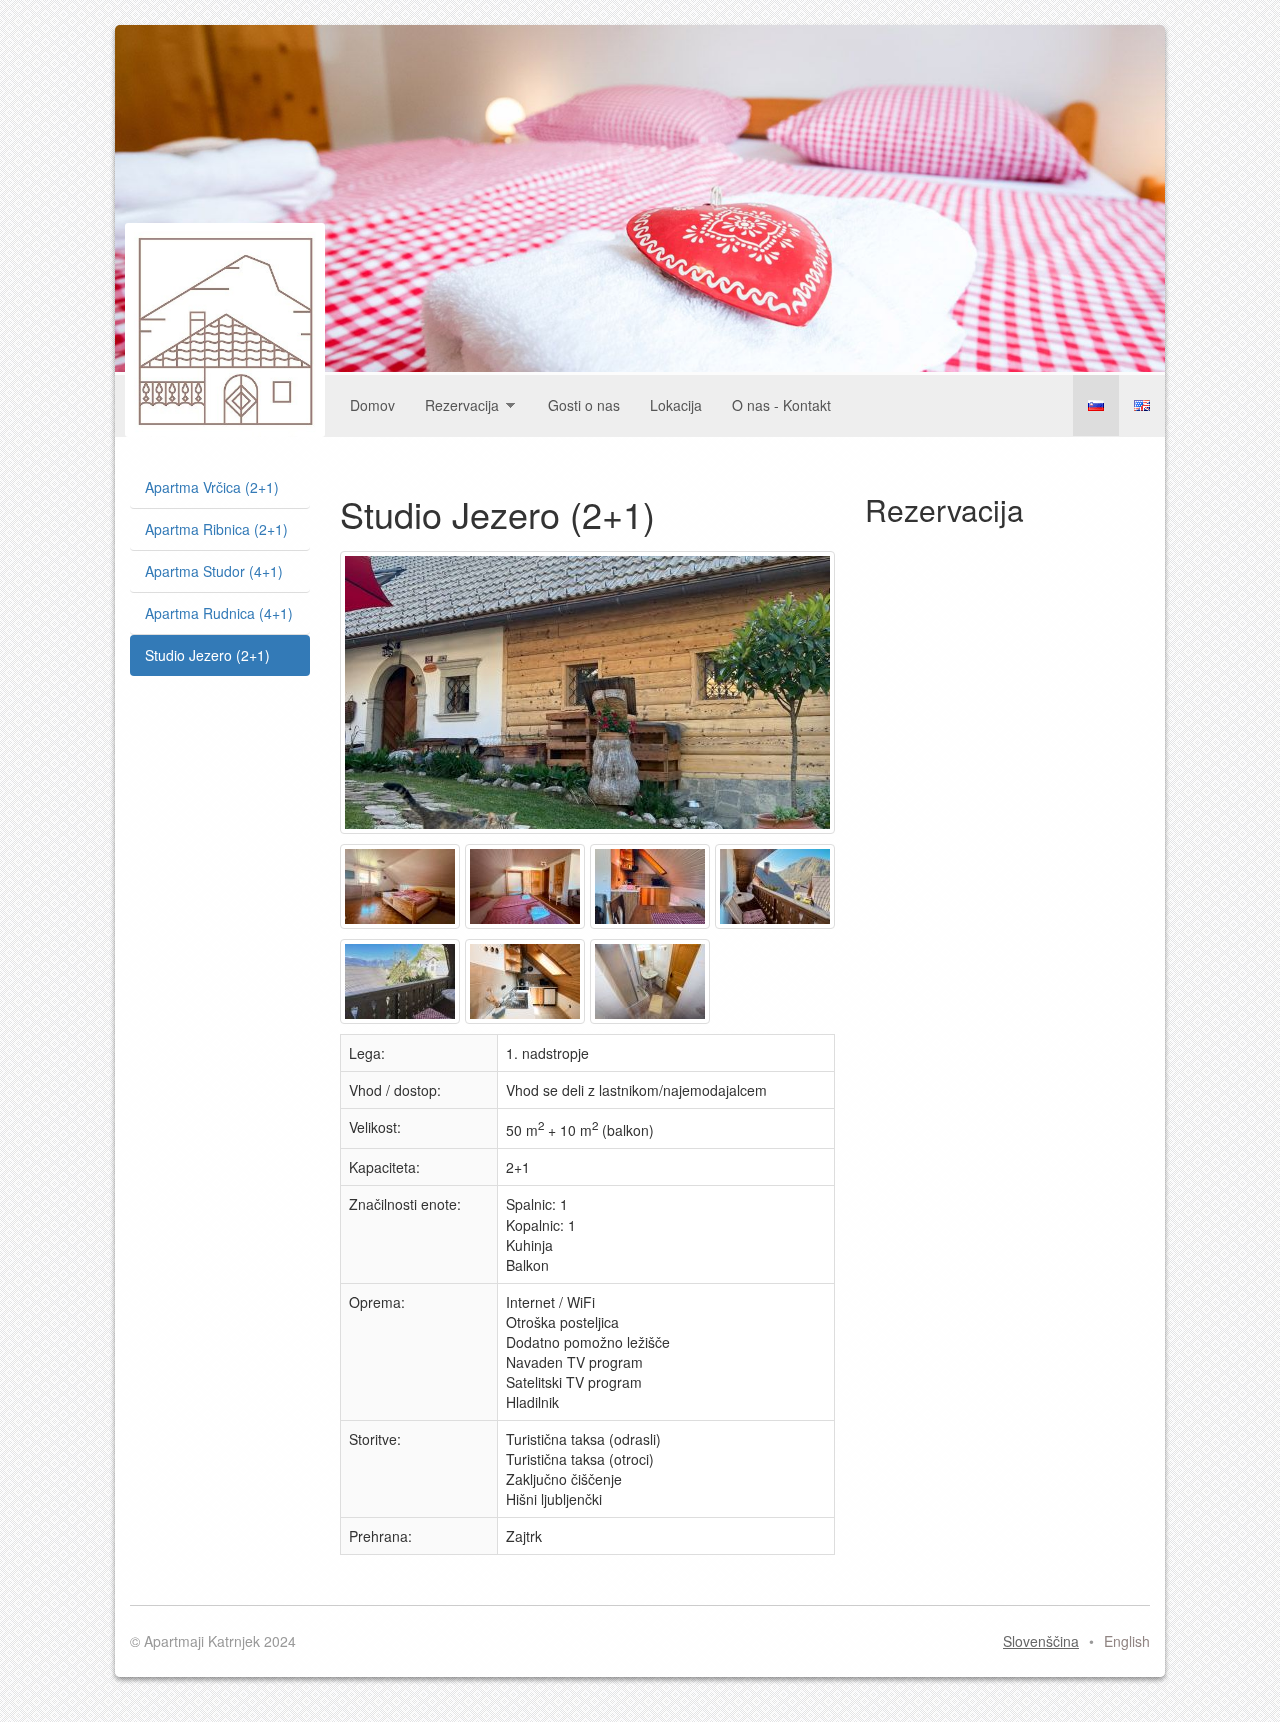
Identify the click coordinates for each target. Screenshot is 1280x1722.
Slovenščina (1096, 405)
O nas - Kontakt (781, 405)
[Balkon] (777, 928)
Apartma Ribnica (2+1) (216, 529)
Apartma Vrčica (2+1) (212, 487)
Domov (372, 405)
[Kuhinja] (527, 1023)
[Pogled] (402, 1023)
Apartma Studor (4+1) (214, 571)
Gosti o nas (584, 405)
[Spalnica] (402, 928)
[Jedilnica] (652, 928)
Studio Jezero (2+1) (207, 655)
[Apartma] (590, 833)
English (1142, 405)
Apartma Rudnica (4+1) (219, 613)
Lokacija (676, 405)
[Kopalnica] (652, 1023)
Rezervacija (462, 405)
